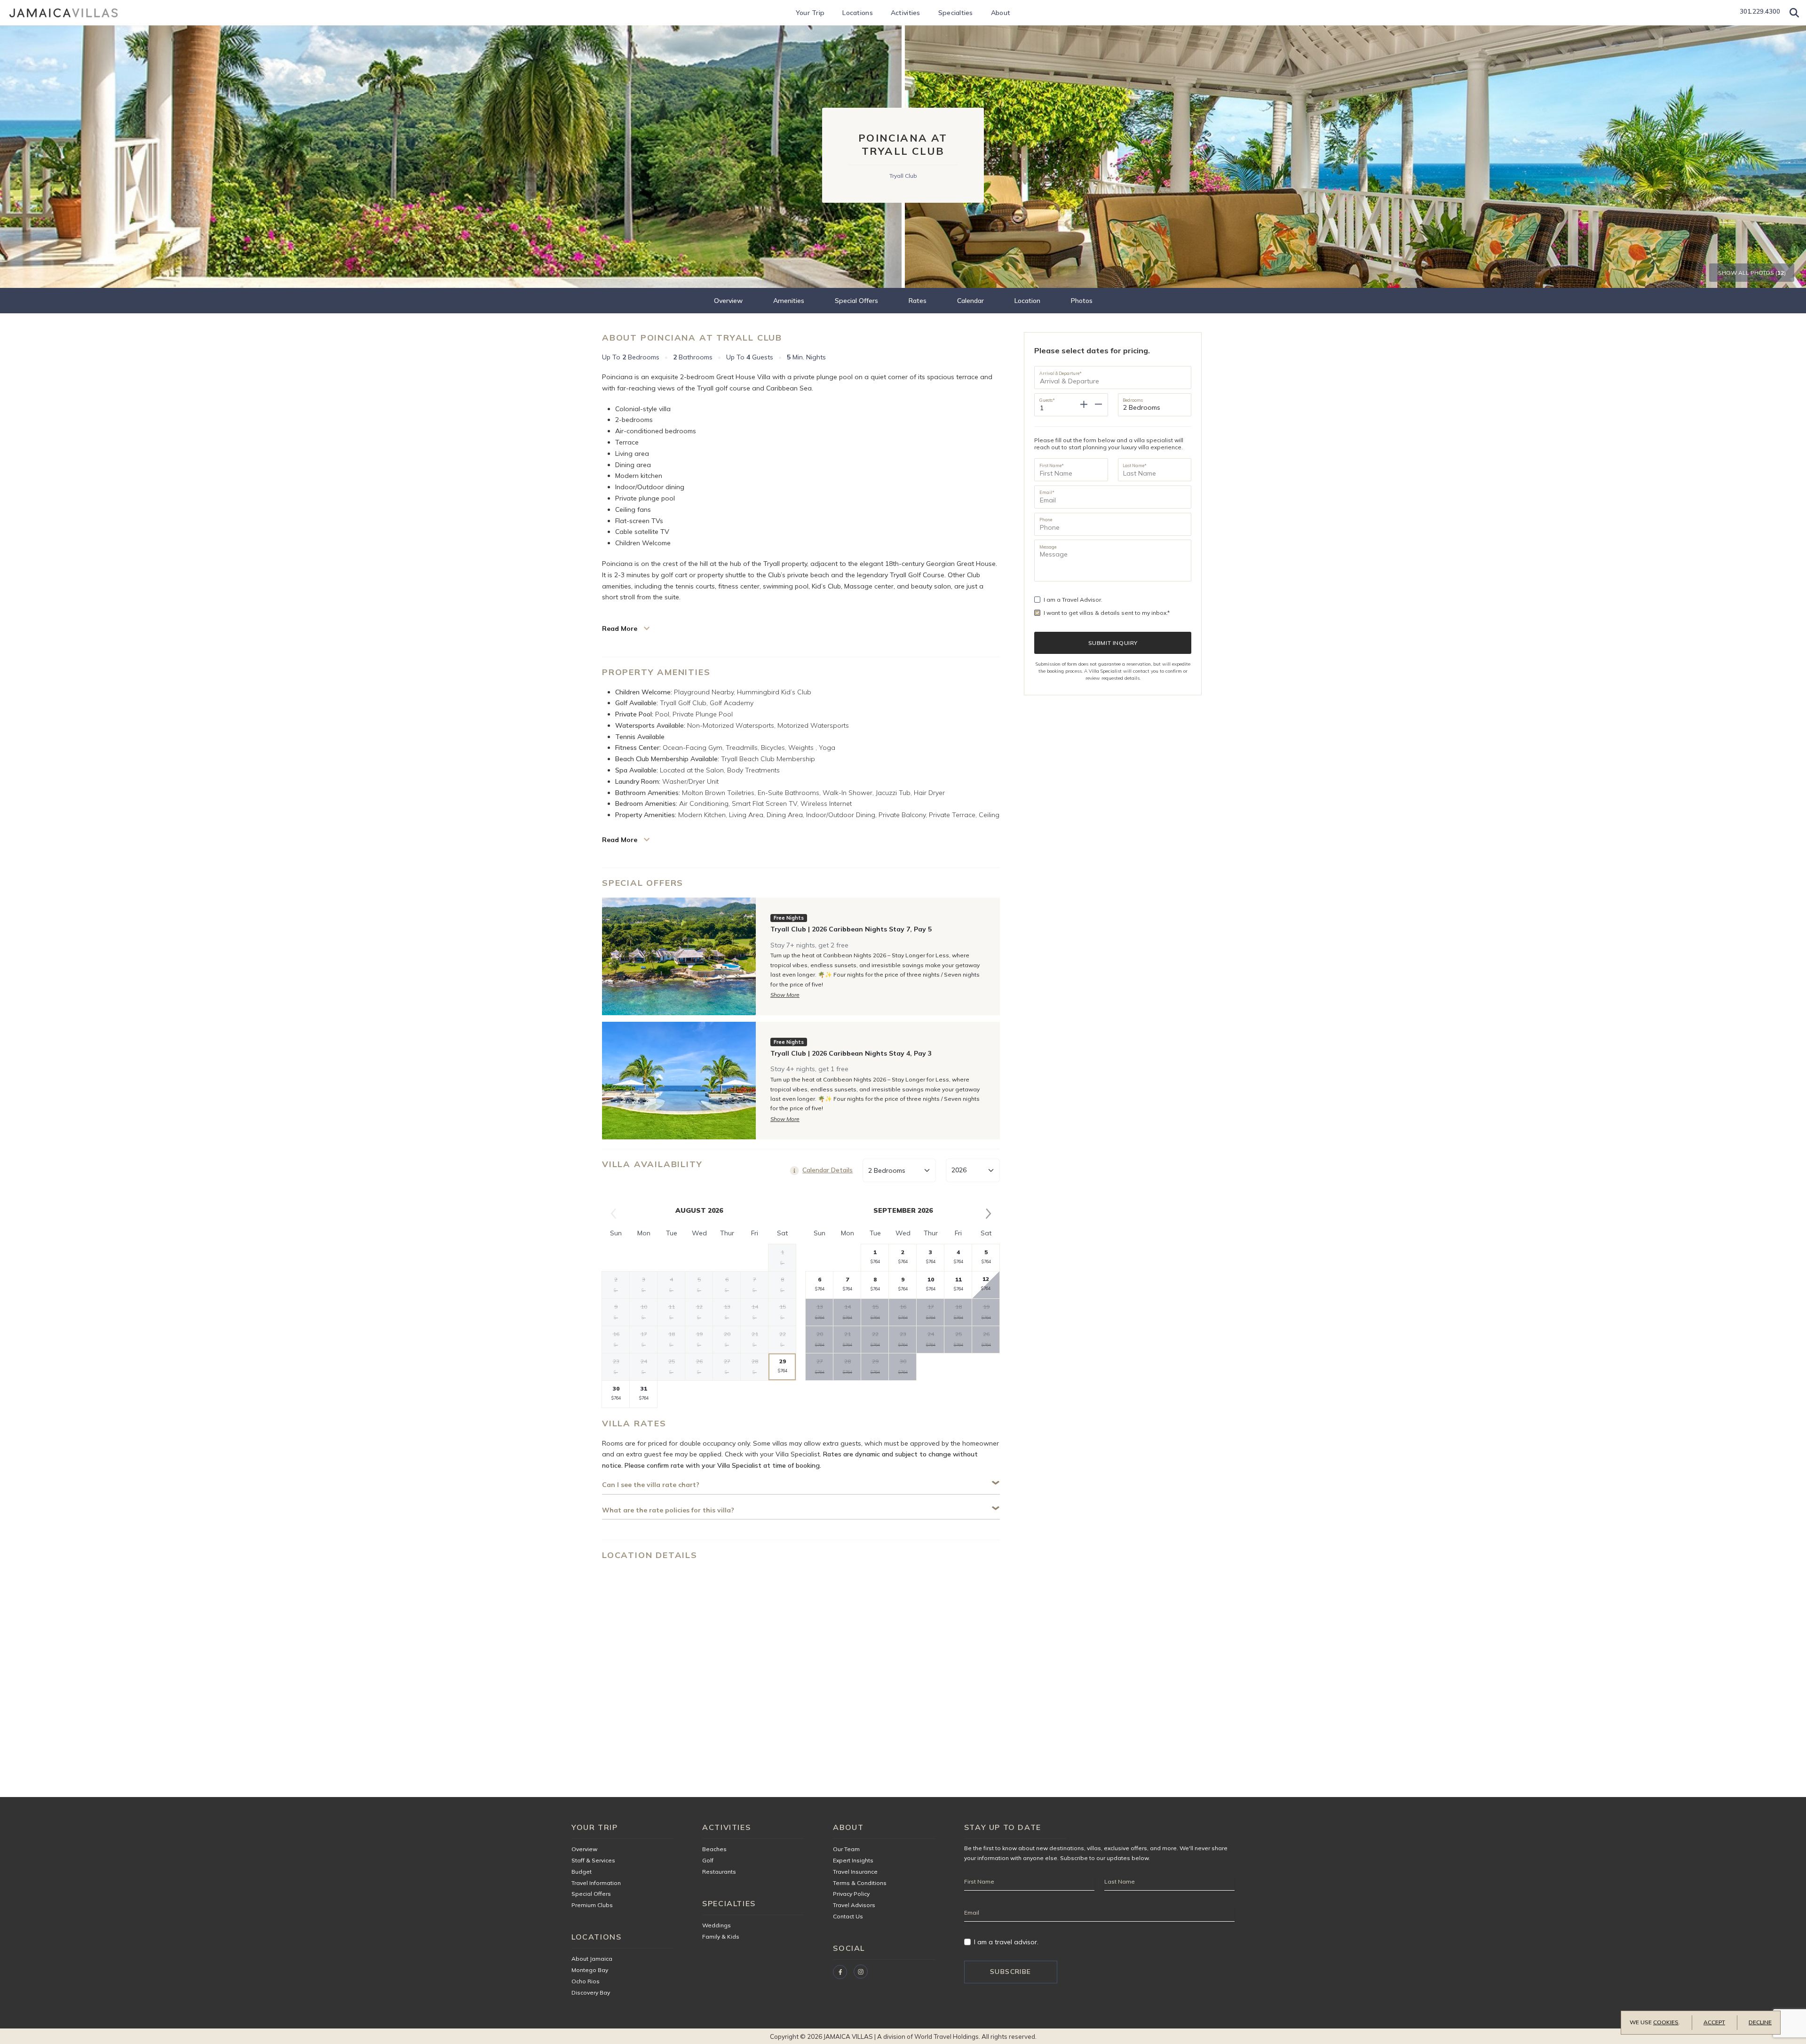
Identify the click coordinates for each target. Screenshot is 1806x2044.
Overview (728, 301)
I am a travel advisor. (1006, 1942)
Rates (918, 301)
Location (1027, 301)
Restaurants (719, 1872)
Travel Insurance (855, 1872)
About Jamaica (592, 1959)
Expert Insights (853, 1860)
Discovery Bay (591, 1992)
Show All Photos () (1752, 273)
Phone (1046, 519)
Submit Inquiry (1113, 643)
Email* (1047, 492)
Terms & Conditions (860, 1883)
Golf (708, 1860)
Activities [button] (906, 13)
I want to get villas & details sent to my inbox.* (1107, 613)
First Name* (1052, 465)
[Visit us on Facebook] (840, 1972)
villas (1094, 1848)
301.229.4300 (1760, 11)
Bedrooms (1133, 400)
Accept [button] (1714, 2022)
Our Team (846, 1849)
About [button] (1001, 13)
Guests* (1047, 400)
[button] (1794, 13)
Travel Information (596, 1883)
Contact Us (848, 1916)
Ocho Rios (586, 1981)
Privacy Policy (851, 1894)
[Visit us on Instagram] (861, 1972)
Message (1048, 547)
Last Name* (1135, 465)
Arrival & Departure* (1061, 373)
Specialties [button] (956, 13)
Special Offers (856, 301)
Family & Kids (721, 1937)
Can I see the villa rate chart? (651, 1485)
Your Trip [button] (810, 13)
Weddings (717, 1925)
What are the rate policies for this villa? (668, 1510)
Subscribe (1011, 1972)
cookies (1666, 2022)
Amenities (789, 301)
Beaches (714, 1849)
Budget (582, 1872)
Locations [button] (858, 13)
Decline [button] (1760, 2022)
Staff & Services (593, 1860)
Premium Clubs (592, 1905)
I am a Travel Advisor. (1073, 600)
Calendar (970, 301)
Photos (1082, 301)
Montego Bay (590, 1970)
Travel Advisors (854, 1905)
